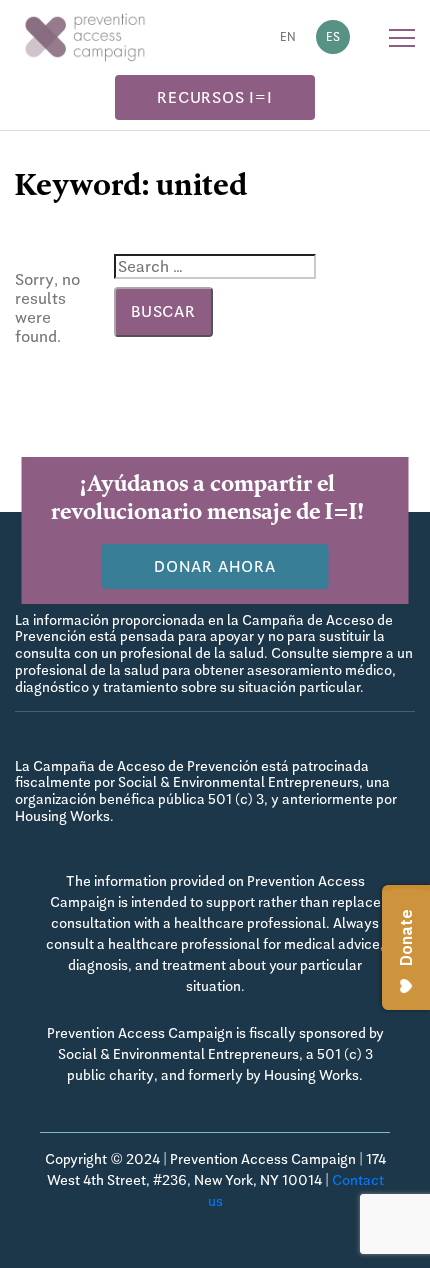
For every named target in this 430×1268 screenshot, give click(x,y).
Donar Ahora (215, 566)
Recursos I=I (215, 97)
